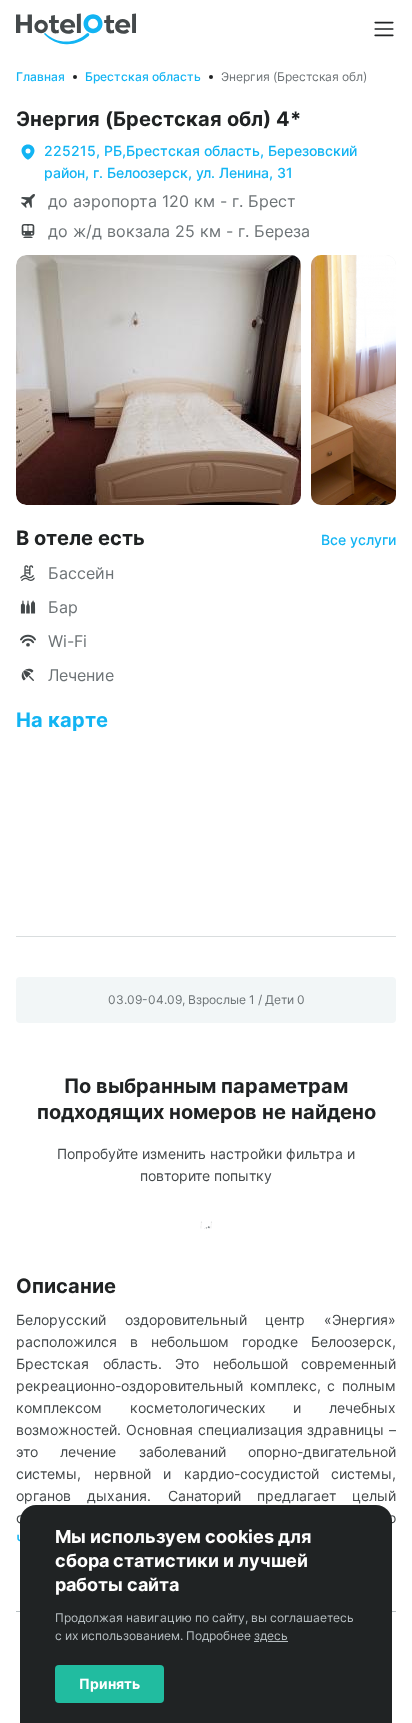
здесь (271, 1635)
